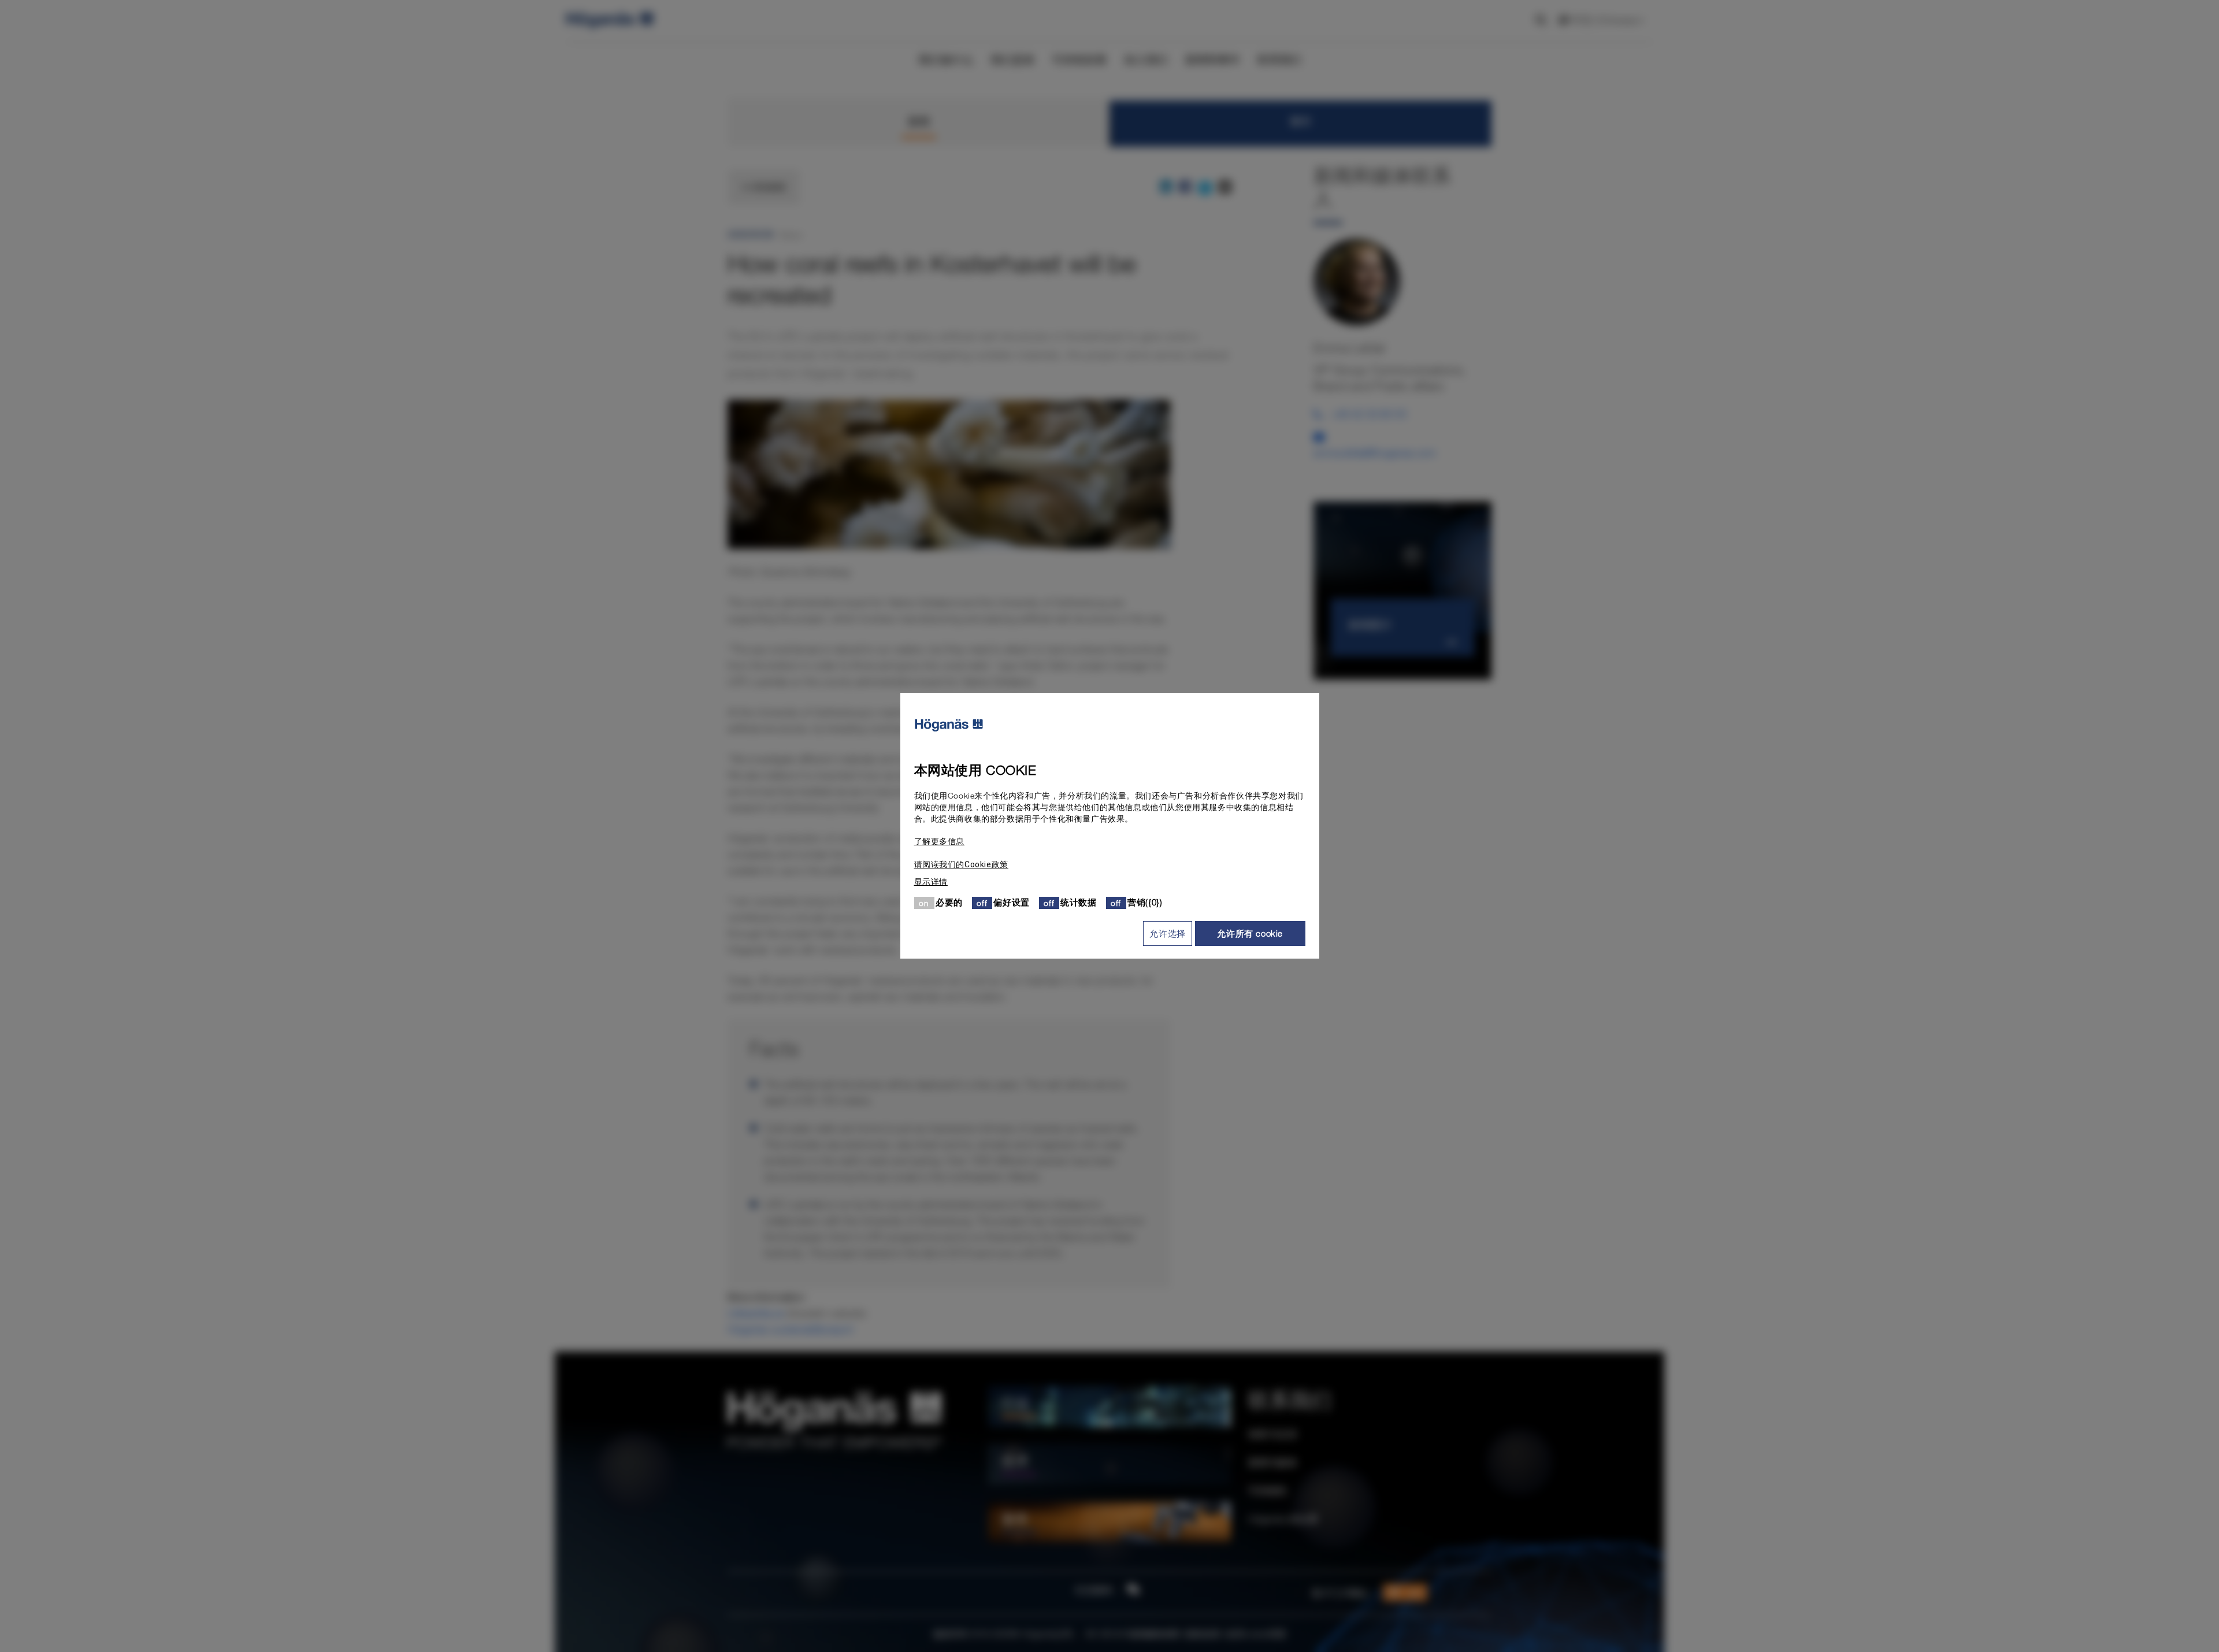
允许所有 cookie (1250, 933)
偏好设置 (1011, 903)
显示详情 (931, 882)
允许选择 (1167, 933)
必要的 (949, 903)
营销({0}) (1145, 903)
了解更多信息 (940, 842)
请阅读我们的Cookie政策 (961, 865)
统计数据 (1078, 903)
